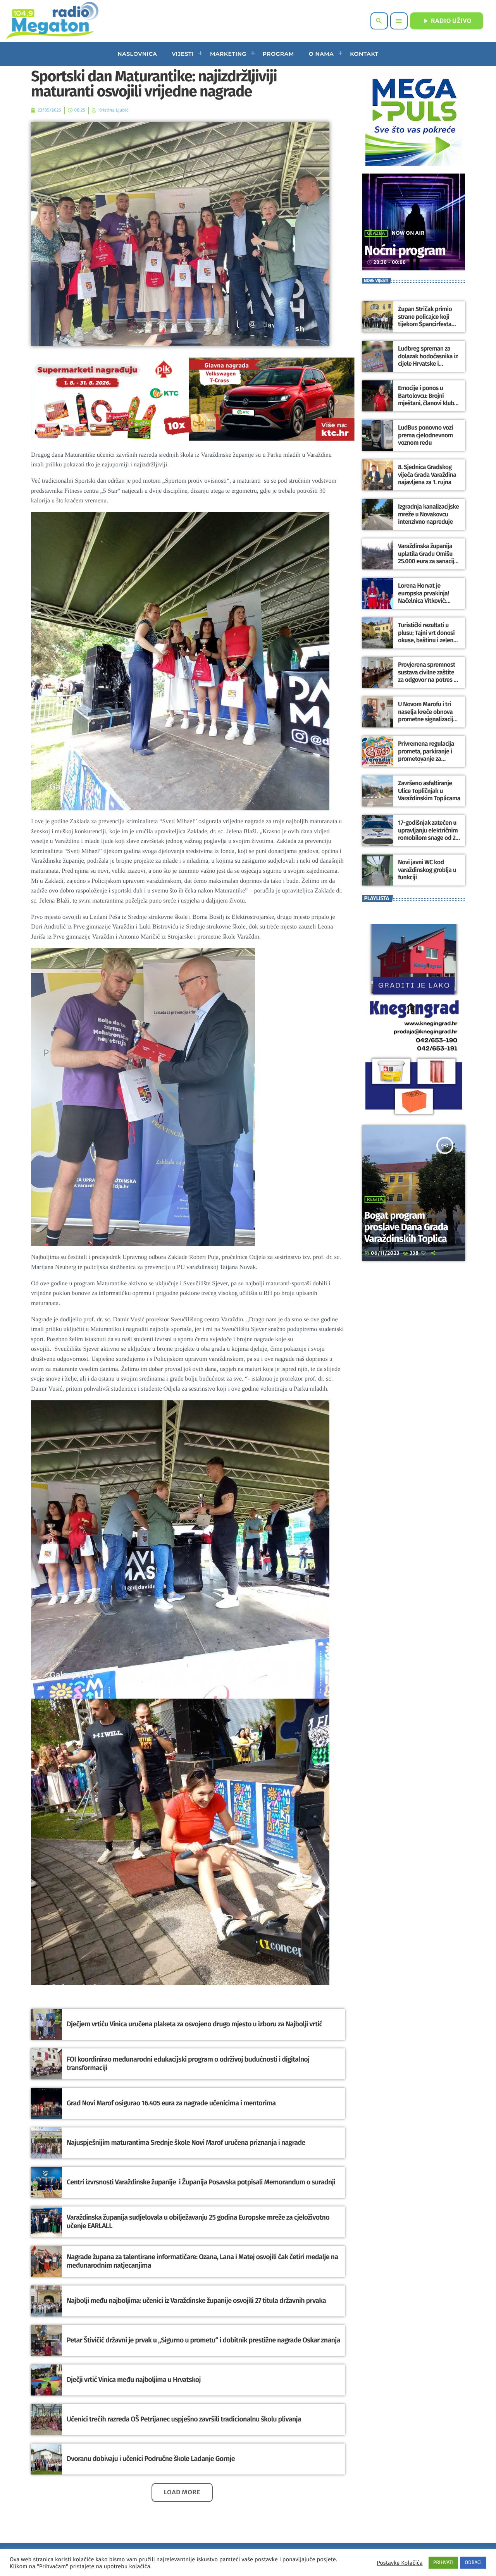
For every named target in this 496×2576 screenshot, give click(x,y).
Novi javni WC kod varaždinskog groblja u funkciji (427, 870)
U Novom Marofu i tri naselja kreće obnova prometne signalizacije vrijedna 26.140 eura (427, 716)
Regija (375, 1200)
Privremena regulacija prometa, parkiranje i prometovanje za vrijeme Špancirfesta (426, 755)
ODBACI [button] (473, 2563)
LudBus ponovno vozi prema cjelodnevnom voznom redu (425, 435)
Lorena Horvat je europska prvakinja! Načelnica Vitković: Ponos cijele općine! (424, 597)
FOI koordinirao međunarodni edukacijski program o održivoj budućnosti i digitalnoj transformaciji (188, 2064)
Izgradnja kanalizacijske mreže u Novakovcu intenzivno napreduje (428, 514)
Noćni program (405, 251)
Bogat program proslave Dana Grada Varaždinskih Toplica (406, 1227)
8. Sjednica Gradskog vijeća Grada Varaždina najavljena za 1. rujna (427, 475)
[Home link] (52, 21)
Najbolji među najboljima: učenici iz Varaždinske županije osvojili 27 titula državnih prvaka (197, 2301)
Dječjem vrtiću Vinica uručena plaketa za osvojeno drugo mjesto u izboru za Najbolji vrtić (195, 2024)
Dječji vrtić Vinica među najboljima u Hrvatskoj (134, 2380)
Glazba (376, 234)
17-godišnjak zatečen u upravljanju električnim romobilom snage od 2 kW (428, 834)
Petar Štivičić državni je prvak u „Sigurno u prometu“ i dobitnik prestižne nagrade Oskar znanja (203, 2340)
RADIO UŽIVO (447, 21)
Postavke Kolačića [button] (400, 2563)
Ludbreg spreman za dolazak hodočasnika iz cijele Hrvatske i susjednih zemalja (428, 360)
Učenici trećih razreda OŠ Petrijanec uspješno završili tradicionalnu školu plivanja (184, 2419)
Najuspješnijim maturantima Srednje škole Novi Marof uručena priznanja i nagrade (186, 2143)
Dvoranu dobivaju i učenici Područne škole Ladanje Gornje (151, 2459)
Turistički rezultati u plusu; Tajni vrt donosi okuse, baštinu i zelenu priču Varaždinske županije (427, 640)
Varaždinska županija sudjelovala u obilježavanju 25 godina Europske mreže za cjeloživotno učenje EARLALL (198, 2222)
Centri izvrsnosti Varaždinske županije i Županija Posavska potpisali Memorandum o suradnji (201, 2182)
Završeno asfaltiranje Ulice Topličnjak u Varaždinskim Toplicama (429, 791)
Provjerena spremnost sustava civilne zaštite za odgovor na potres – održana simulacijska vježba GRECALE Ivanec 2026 (427, 684)
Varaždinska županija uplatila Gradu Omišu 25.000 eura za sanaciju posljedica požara (428, 558)
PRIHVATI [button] (443, 2563)
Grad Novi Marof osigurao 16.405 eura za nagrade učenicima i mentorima (171, 2103)
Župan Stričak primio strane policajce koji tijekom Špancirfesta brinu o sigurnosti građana (425, 324)
